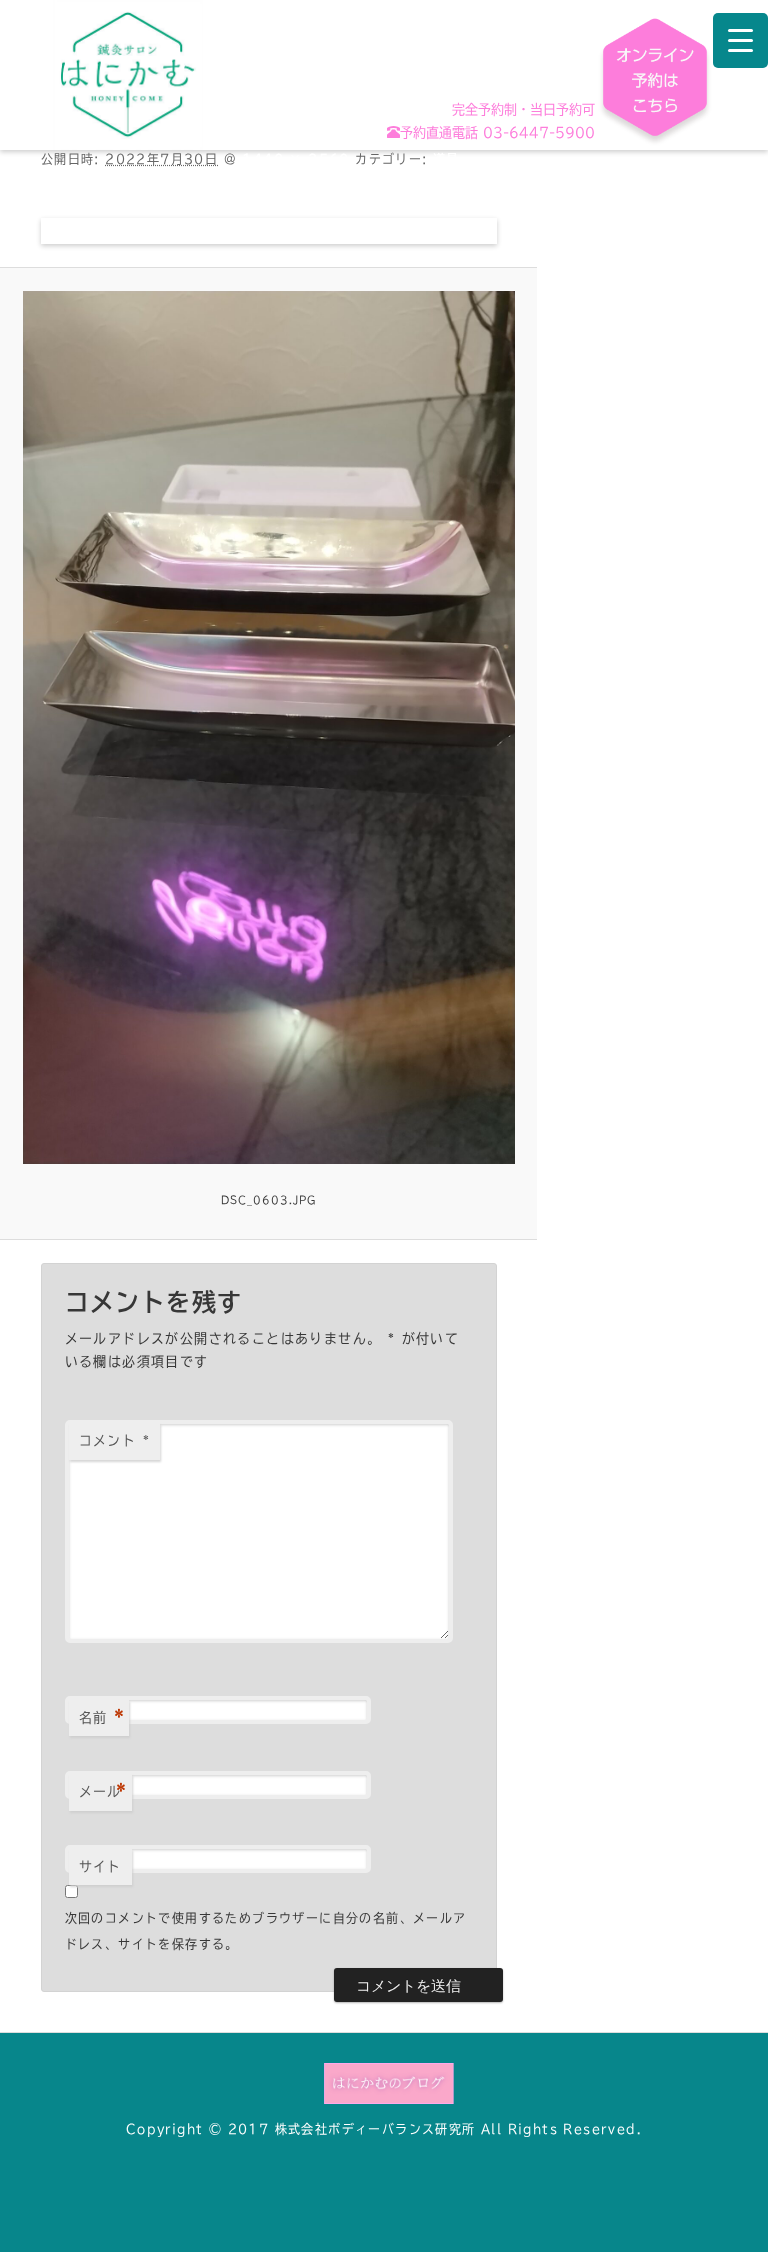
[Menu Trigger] (740, 40)
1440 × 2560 (295, 159)
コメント (114, 1440)
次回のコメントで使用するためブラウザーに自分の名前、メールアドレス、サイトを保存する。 (266, 1931)
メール (103, 1792)
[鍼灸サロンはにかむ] (128, 74)
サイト (100, 1866)
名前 (102, 1718)
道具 (446, 159)
